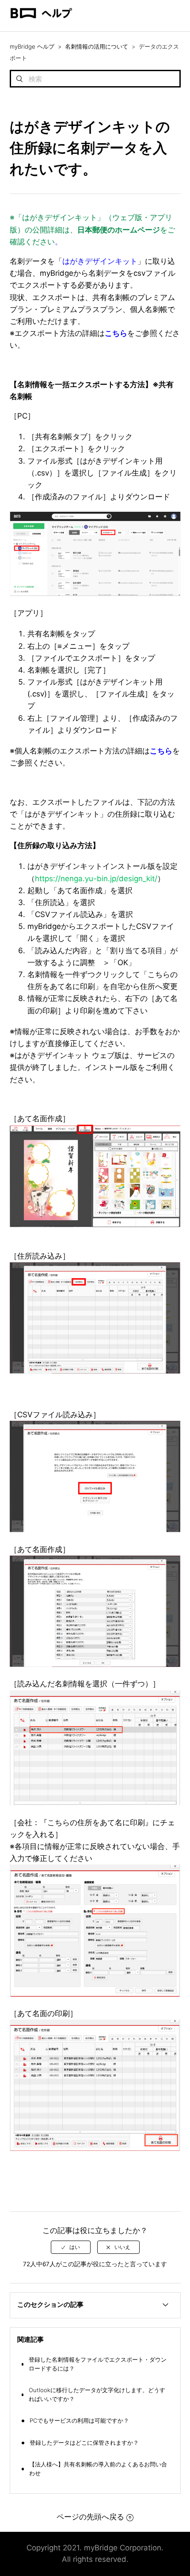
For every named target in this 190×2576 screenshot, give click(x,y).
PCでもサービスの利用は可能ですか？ (79, 2420)
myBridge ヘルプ (32, 46)
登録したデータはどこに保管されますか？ (84, 2443)
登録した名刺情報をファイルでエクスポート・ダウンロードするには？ (98, 2364)
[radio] (71, 2247)
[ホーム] (41, 27)
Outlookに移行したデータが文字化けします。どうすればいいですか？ (97, 2394)
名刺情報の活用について (97, 46)
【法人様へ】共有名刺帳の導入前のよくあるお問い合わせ (98, 2469)
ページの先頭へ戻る (90, 2517)
